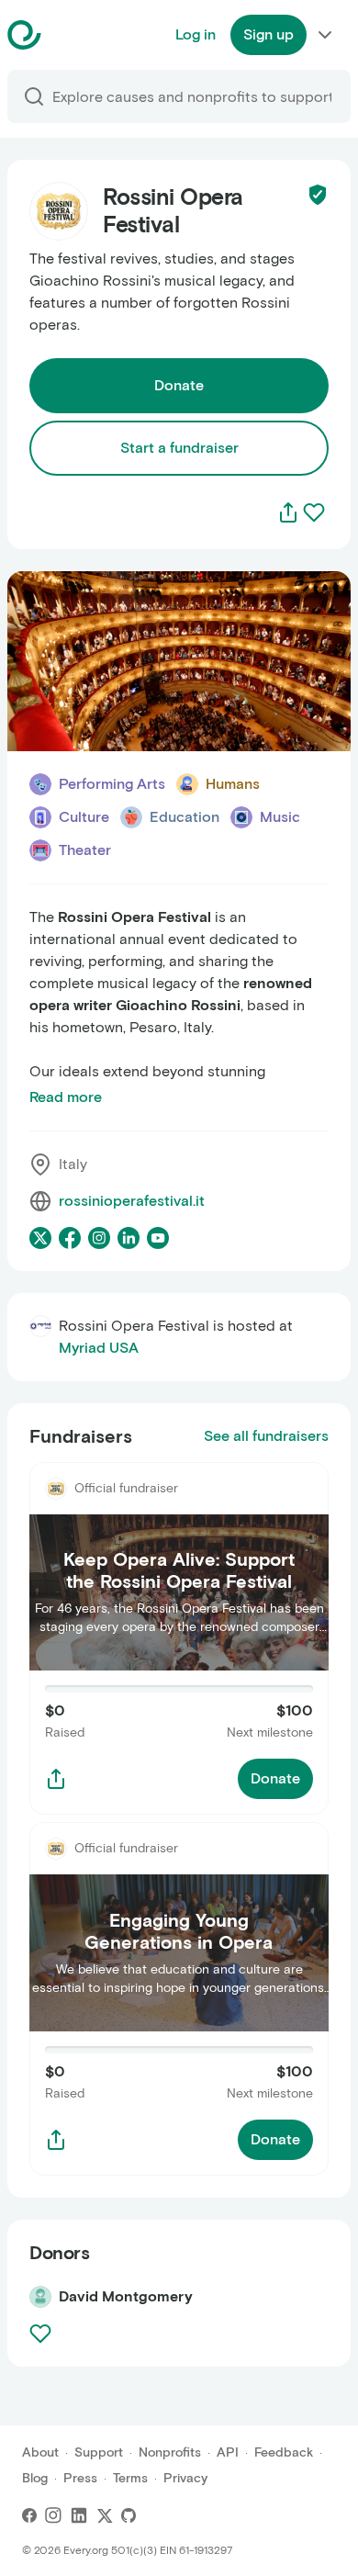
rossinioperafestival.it (132, 1201)
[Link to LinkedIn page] (129, 1238)
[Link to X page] (40, 1238)
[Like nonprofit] (314, 512)
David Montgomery (126, 2296)
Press (80, 2478)
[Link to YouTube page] (158, 1238)
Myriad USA (99, 1348)
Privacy (185, 2478)
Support (99, 2452)
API (228, 2452)
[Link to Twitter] (105, 2515)
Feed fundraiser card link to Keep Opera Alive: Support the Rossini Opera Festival (167, 1484)
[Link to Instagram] (53, 2515)
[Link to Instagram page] (99, 1238)
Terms (130, 2478)
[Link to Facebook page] (70, 1238)
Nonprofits (170, 2452)
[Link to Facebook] (29, 2515)
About (40, 2452)
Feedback (284, 2452)
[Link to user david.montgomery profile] (40, 2297)
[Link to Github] (129, 2515)
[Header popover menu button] (325, 35)
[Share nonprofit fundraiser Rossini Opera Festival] (56, 1779)
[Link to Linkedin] (79, 2515)
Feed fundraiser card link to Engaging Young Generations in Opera (177, 1844)
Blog (35, 2478)
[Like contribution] (42, 2334)
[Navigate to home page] (70, 35)
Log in (196, 34)
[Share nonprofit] (288, 512)
